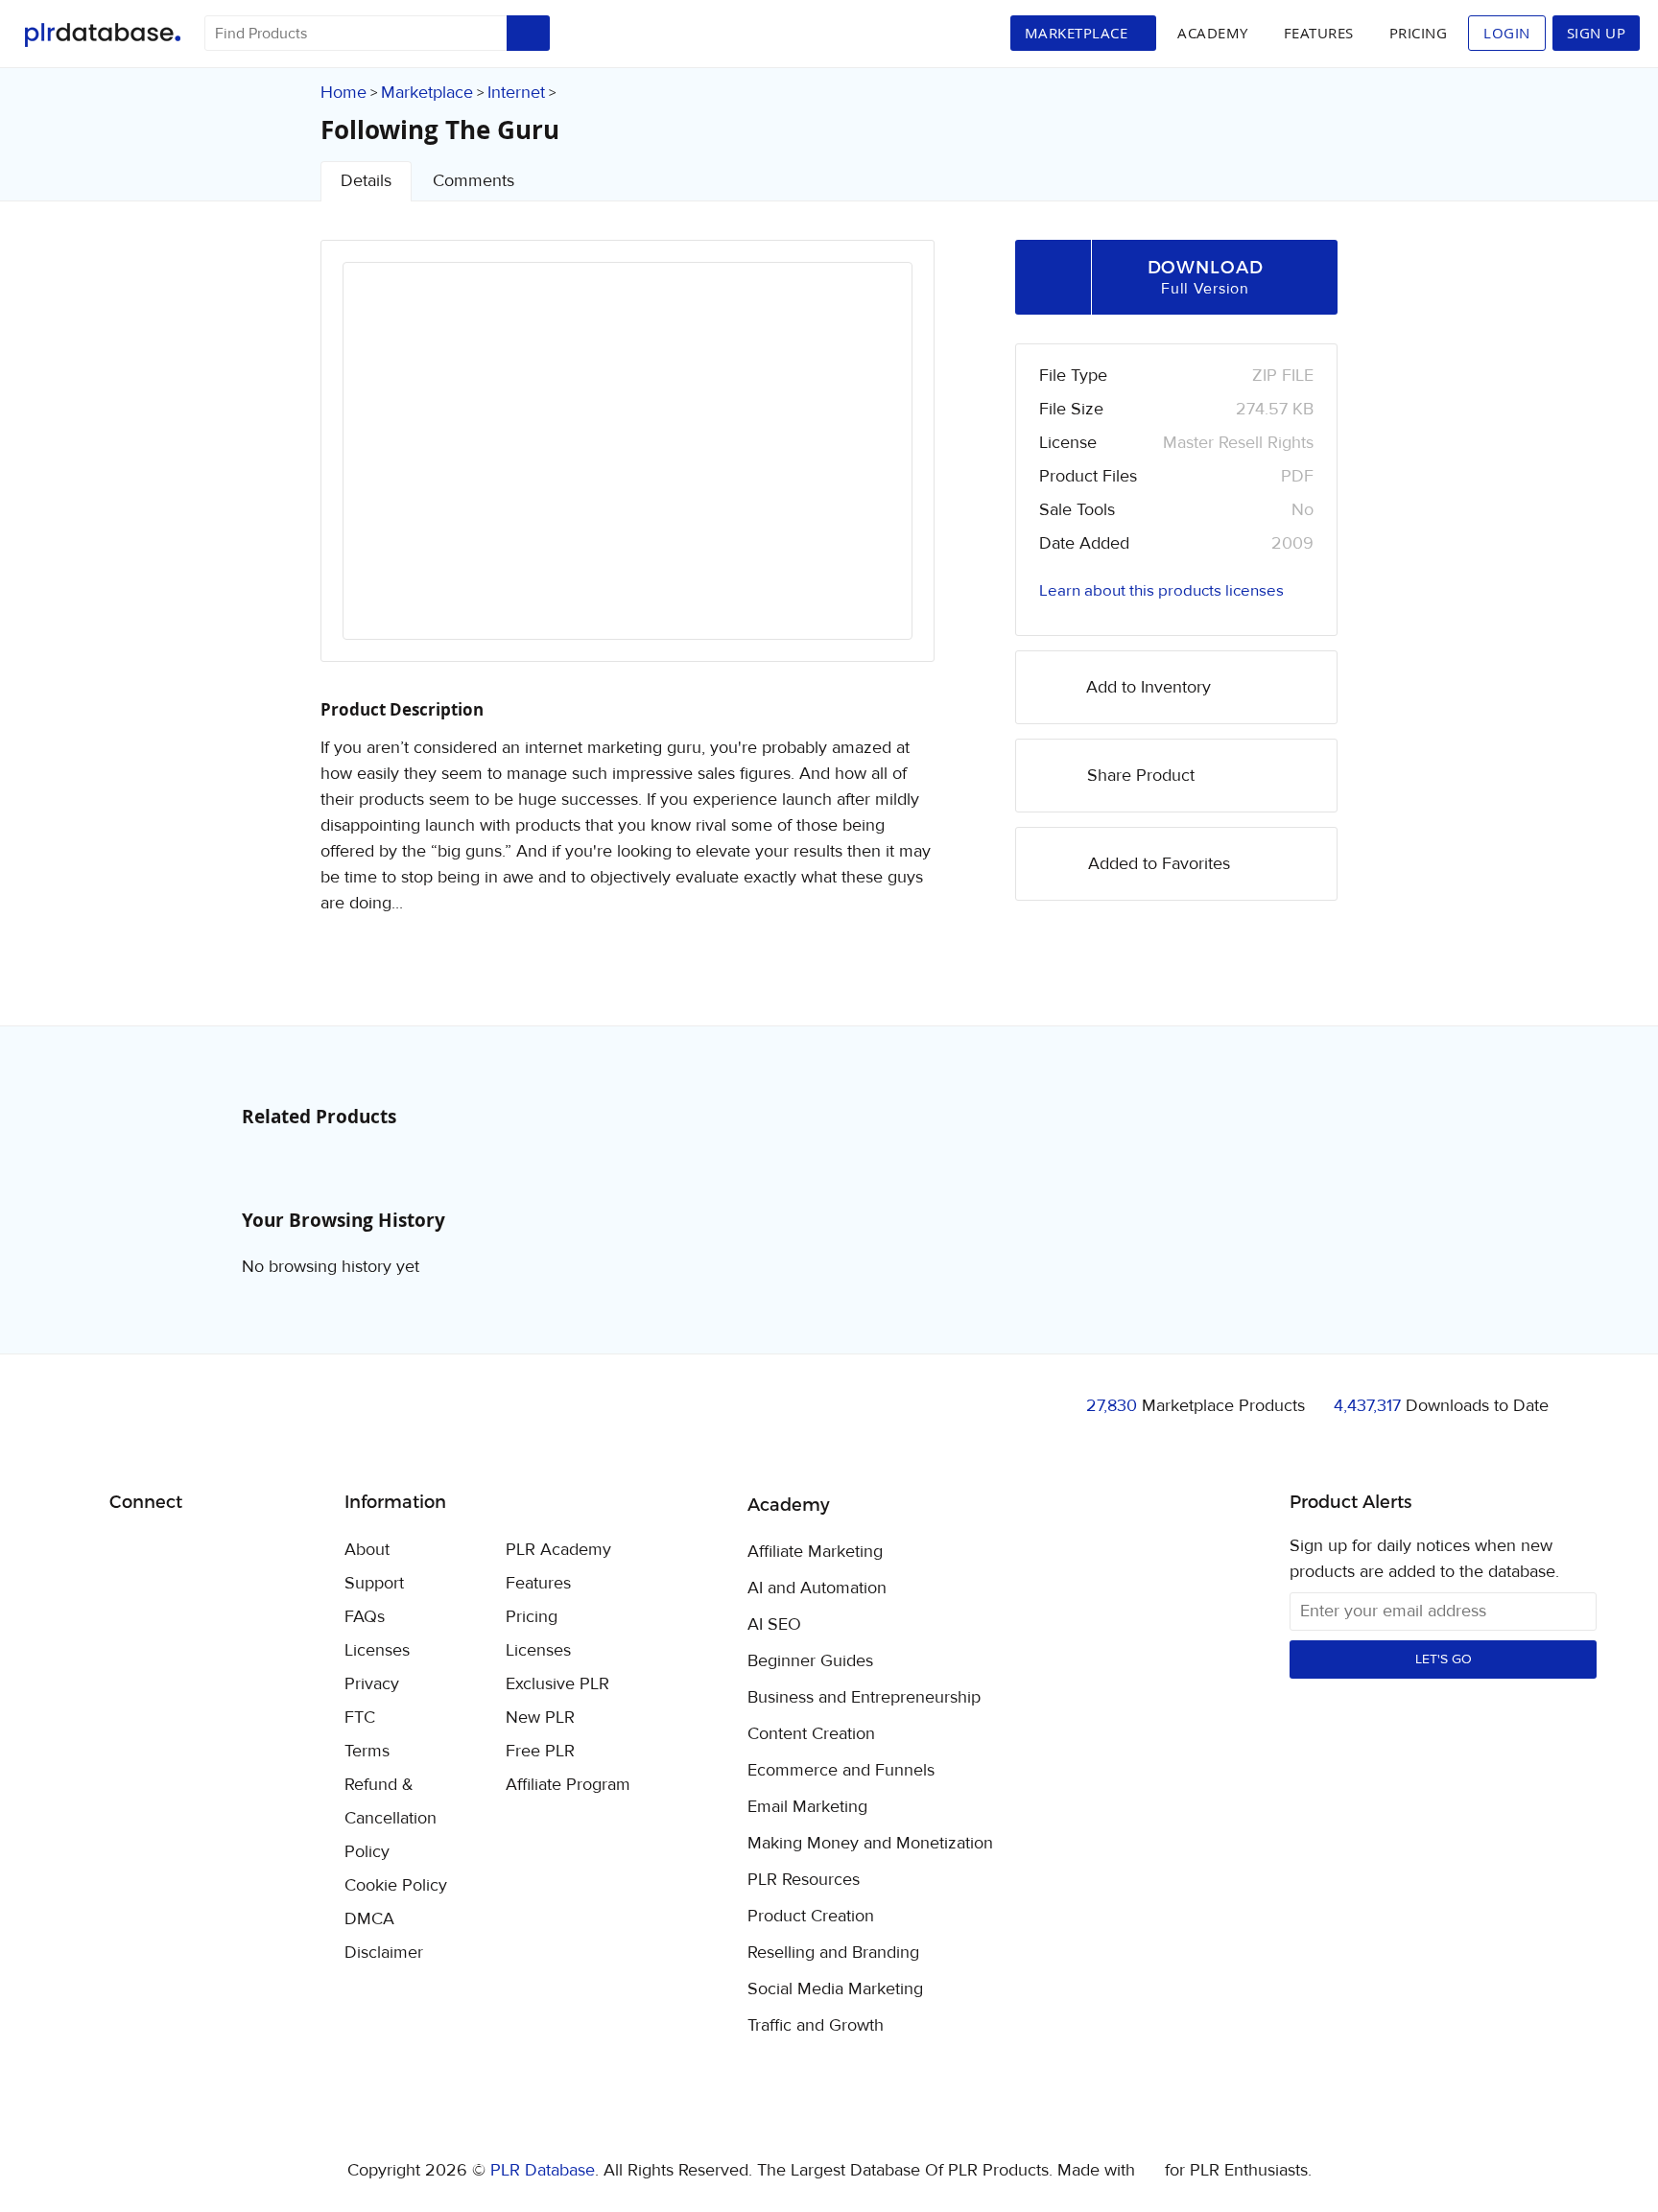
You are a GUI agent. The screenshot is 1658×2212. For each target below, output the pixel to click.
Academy (1213, 33)
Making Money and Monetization (870, 1844)
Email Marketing (807, 1807)
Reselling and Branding (833, 1953)
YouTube (262, 1551)
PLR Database (102, 35)
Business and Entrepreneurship (864, 1698)
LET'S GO (1444, 1659)
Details (366, 181)
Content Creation (811, 1734)
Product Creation (811, 1917)
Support (374, 1583)
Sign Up (1597, 33)
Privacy (372, 1684)
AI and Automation (817, 1588)
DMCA (369, 1919)
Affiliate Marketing (815, 1552)
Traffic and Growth (816, 2026)
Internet (516, 93)
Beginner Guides (810, 1661)
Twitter (172, 1552)
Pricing (1419, 33)
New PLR (540, 1718)
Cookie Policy (396, 1885)
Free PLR (540, 1751)
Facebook (127, 1552)
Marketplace (427, 93)
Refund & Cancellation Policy (391, 1818)
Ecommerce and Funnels (841, 1771)
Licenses (377, 1650)
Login (1507, 33)
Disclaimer (384, 1953)
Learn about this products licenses (1161, 591)
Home (343, 93)
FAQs (365, 1617)
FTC (360, 1718)
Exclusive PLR (557, 1684)
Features (1319, 33)
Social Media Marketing (835, 1989)
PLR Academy (558, 1550)
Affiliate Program (568, 1785)
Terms (367, 1751)
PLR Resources (804, 1880)
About (367, 1550)
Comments (474, 181)
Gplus (217, 1551)
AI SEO (774, 1625)
